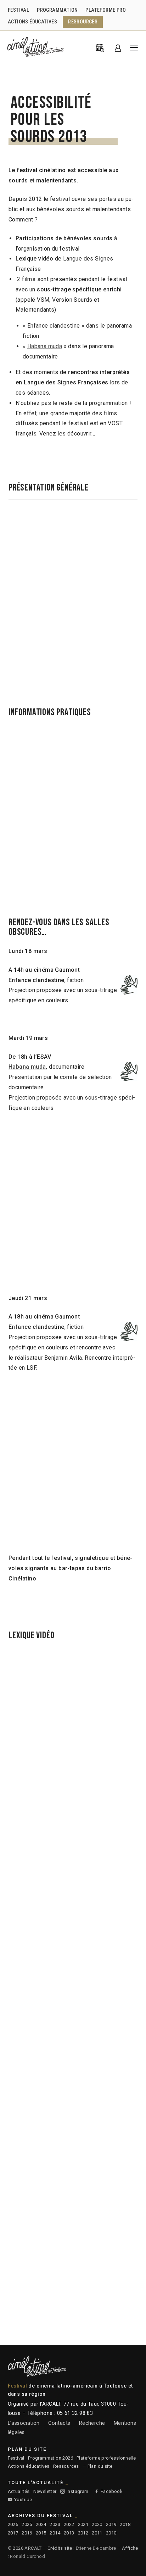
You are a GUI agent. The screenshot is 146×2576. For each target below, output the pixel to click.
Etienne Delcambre (96, 2548)
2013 (69, 2533)
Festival (16, 2458)
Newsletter (45, 2491)
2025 (27, 2524)
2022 (69, 2524)
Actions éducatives (29, 2466)
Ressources (66, 2466)
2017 (13, 2533)
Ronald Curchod (27, 2556)
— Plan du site (98, 2466)
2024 (41, 2524)
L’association (24, 2423)
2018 (125, 2524)
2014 (55, 2533)
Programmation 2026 (50, 2458)
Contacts (59, 2423)
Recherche (92, 2423)
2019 (111, 2524)
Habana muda (45, 346)
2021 (83, 2524)
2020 (97, 2524)
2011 (97, 2533)
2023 (55, 2524)
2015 (41, 2533)
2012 (83, 2533)
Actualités (19, 2491)
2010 (111, 2533)
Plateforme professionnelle (106, 2458)
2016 (27, 2533)
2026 (13, 2524)
